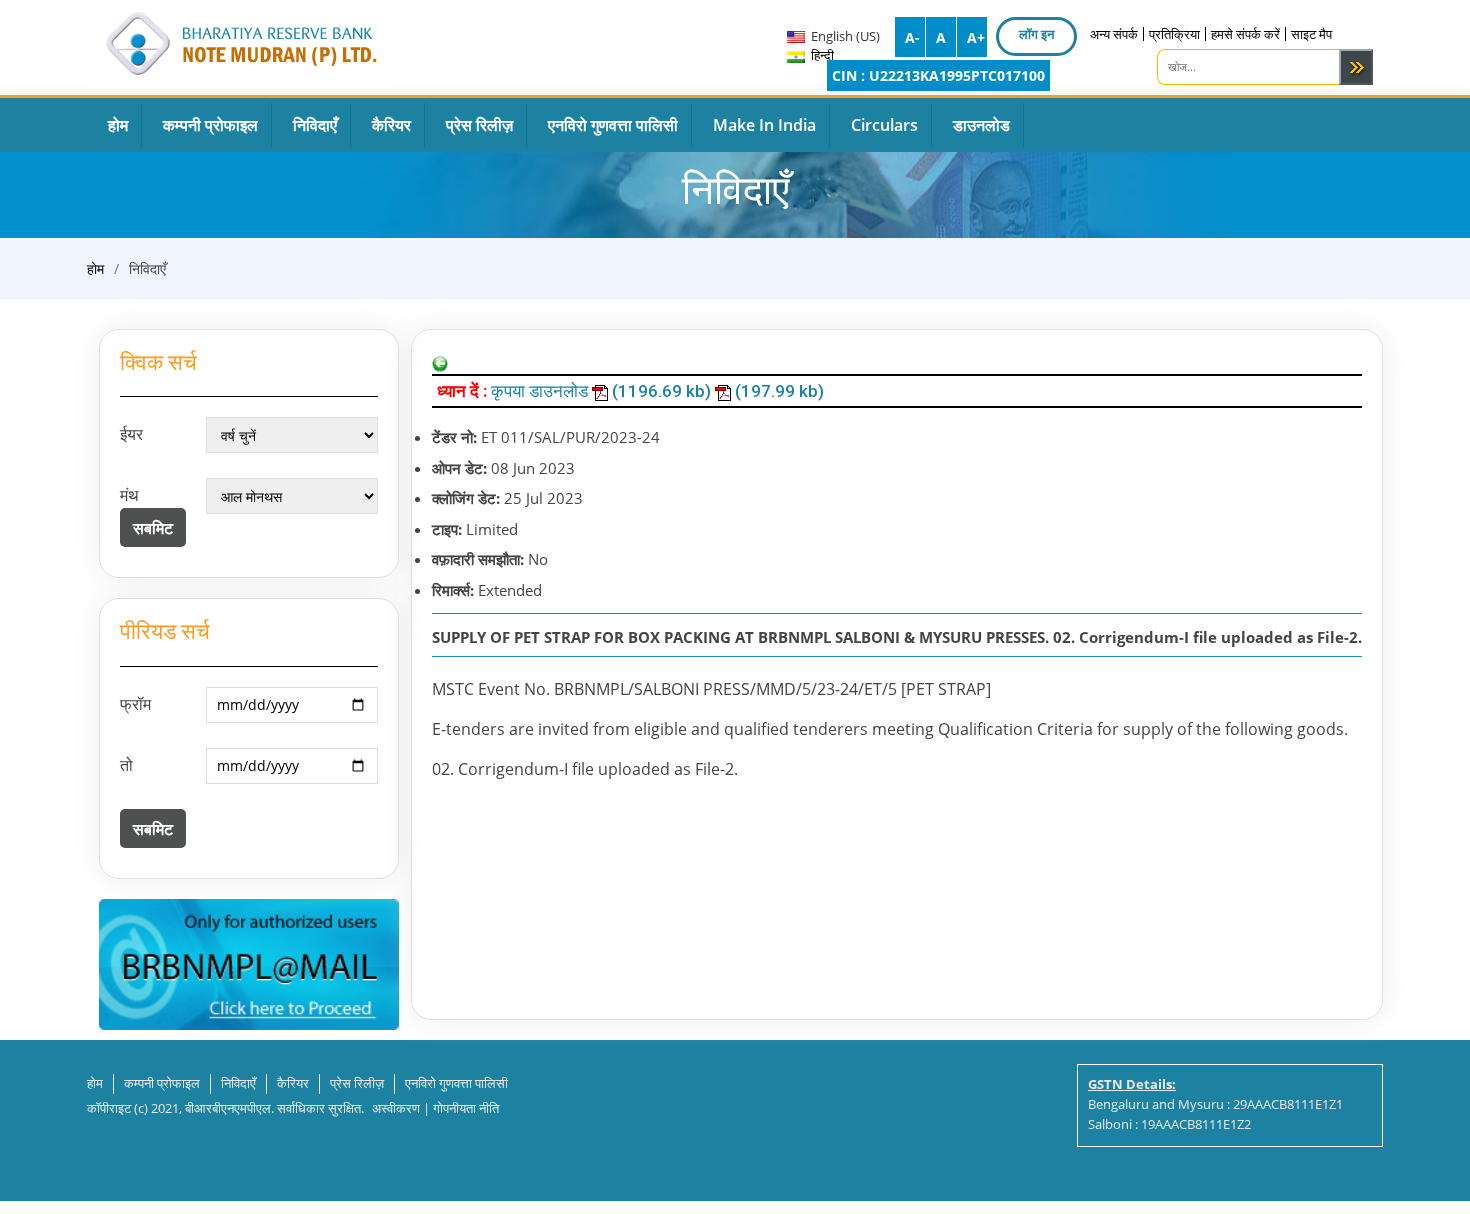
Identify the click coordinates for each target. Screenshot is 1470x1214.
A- (912, 37)
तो (126, 765)
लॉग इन (1036, 34)
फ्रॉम (135, 704)
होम (95, 268)
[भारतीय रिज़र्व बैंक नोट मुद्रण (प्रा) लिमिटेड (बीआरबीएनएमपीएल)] (240, 40)
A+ (976, 37)
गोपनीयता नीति (466, 1108)
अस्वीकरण (396, 1108)
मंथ (129, 495)
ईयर (131, 434)
